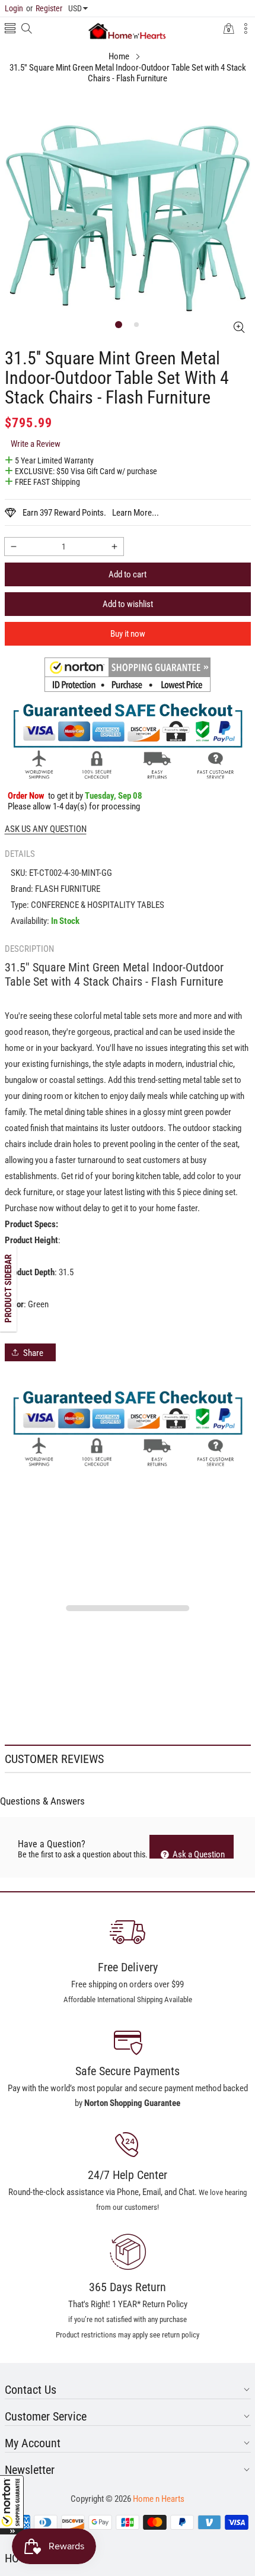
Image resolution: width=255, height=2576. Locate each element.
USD (75, 8)
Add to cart (128, 574)
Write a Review (36, 444)
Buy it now (128, 634)
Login (14, 8)
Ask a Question (198, 1854)
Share (33, 1353)
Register (44, 8)
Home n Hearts (159, 2499)
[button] (12, 2505)
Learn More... (136, 513)
